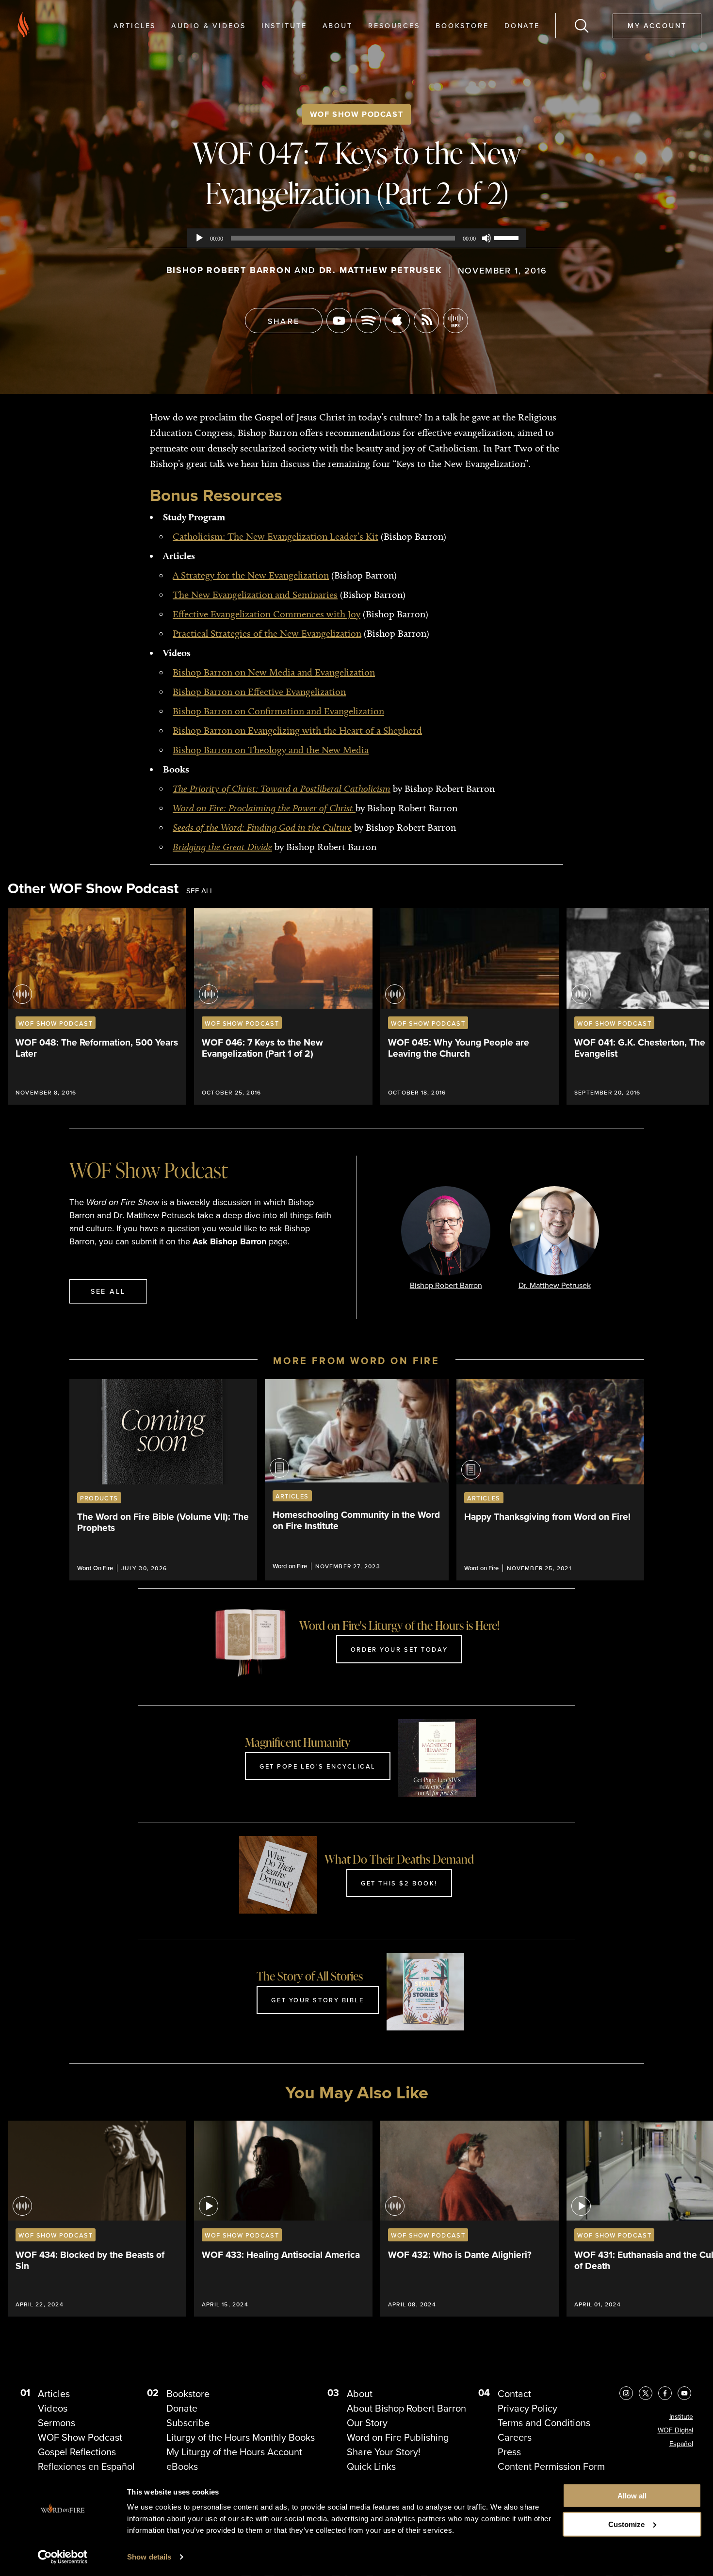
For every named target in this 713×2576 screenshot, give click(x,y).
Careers (515, 2437)
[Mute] (486, 238)
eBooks (182, 2466)
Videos (53, 2408)
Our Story (367, 2423)
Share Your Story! (384, 2452)
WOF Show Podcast (357, 114)
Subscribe (188, 2423)
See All (200, 891)
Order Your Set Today (399, 1649)
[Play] (199, 238)
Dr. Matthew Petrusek (381, 270)
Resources (394, 25)
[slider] (508, 237)
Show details (149, 2557)
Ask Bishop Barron (229, 1241)
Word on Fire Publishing (398, 2437)
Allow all (632, 2496)
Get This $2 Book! (399, 1883)
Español (681, 2444)
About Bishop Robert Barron (406, 2408)
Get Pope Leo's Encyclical (318, 1766)
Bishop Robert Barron (229, 270)
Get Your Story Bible (317, 2000)
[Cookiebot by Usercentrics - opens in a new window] (63, 2557)
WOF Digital (675, 2430)
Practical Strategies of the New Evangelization (267, 633)
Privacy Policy (527, 2408)
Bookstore (462, 25)
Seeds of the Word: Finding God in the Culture (262, 827)
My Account (657, 25)
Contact (514, 2394)
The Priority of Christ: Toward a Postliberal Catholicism (282, 789)
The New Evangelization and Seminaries (255, 595)
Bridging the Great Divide (222, 847)
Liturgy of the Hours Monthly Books (241, 2437)
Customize (626, 2524)
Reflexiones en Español (86, 2466)
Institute (284, 25)
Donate (522, 25)
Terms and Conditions (544, 2423)
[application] (356, 238)
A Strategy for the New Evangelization (251, 575)
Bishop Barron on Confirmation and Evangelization (278, 711)
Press (509, 2452)
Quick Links (371, 2466)
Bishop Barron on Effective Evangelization (259, 692)
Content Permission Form (551, 2466)
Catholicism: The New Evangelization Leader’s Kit (275, 536)
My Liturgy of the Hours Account (234, 2452)
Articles (135, 25)
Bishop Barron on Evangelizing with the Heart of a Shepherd (297, 730)
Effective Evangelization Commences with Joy (267, 614)
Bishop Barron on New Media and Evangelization (274, 672)
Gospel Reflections (77, 2452)
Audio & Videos (208, 25)
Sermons (57, 2423)
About (338, 25)
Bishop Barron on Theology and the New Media (271, 750)
